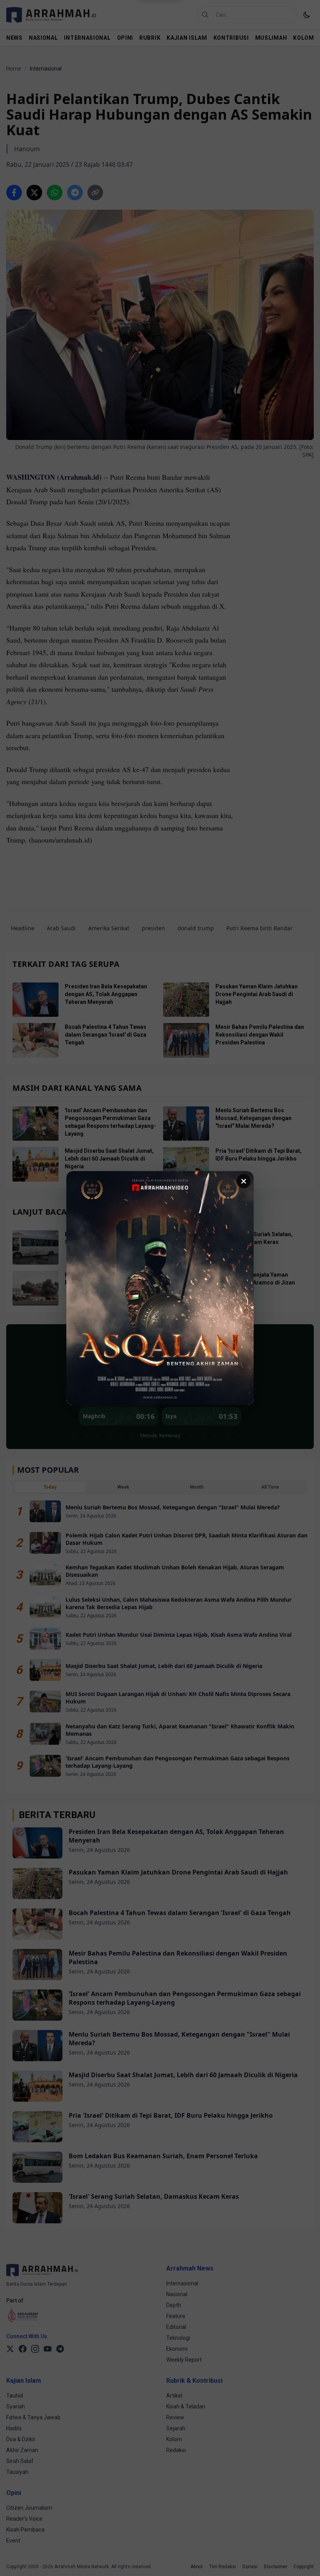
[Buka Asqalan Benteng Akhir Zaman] (160, 1288)
